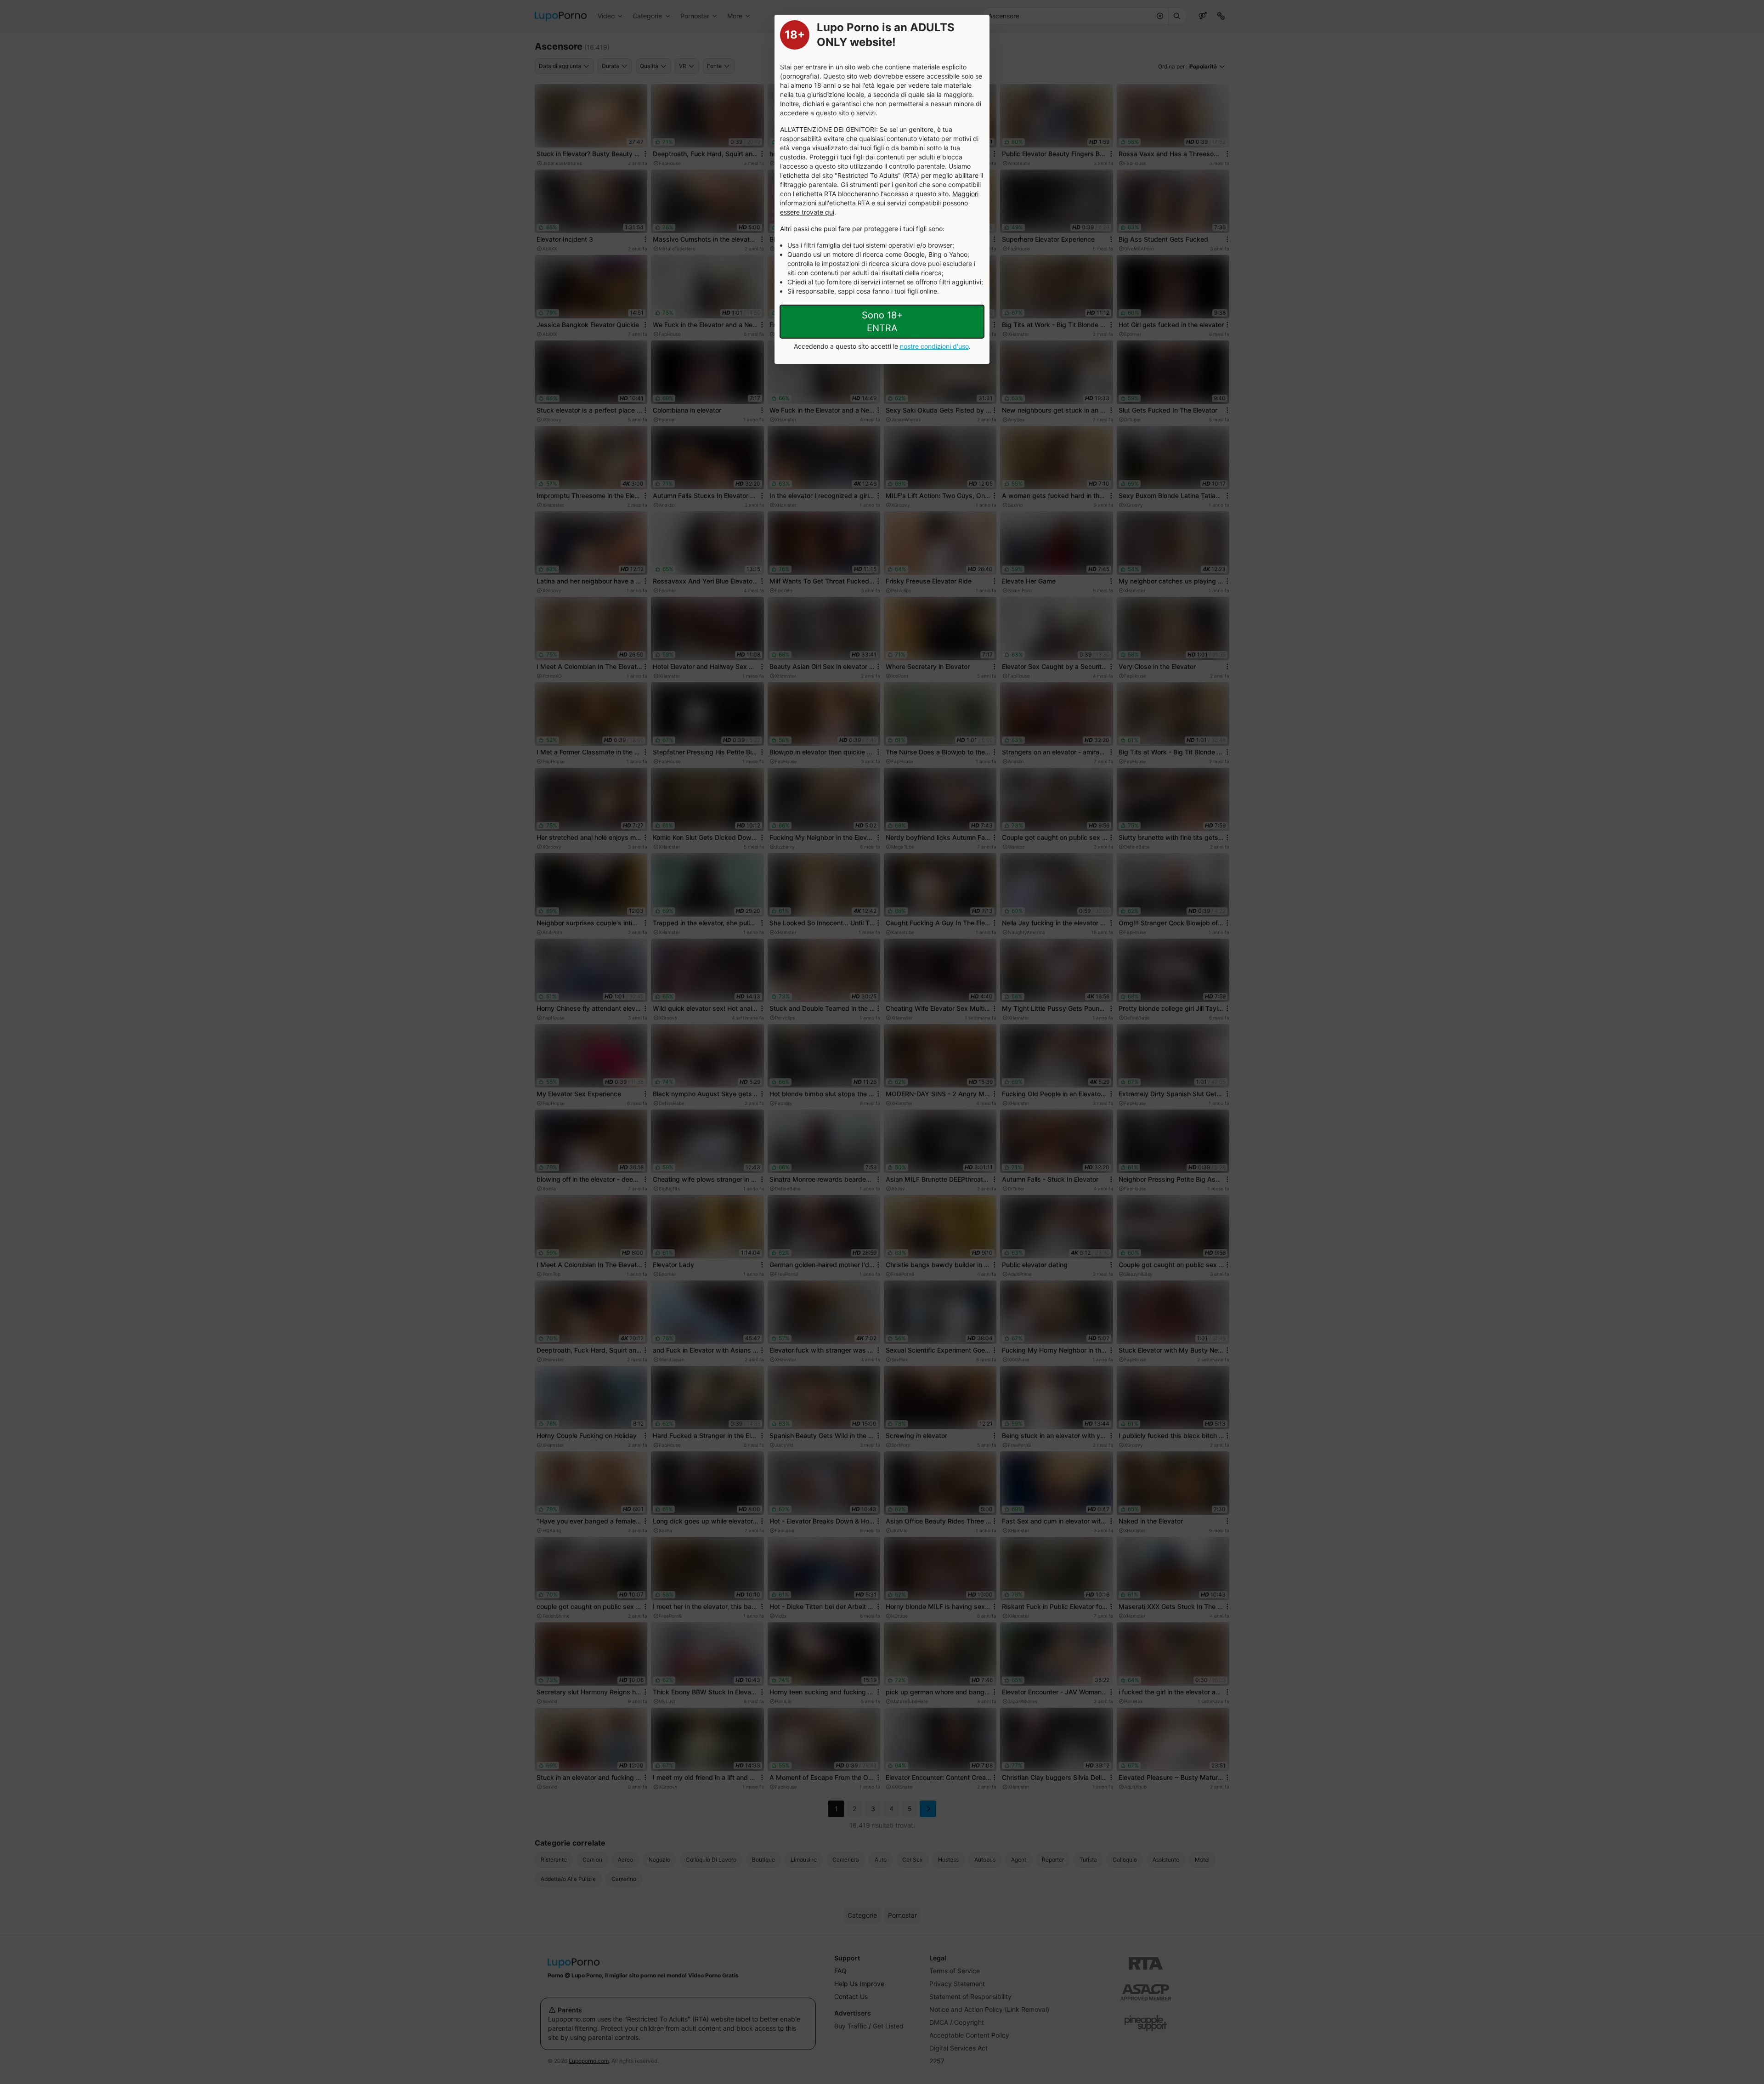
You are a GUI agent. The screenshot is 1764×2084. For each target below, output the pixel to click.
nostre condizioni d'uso (934, 346)
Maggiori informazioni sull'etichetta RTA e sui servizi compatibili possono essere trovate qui (879, 203)
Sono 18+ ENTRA (882, 322)
